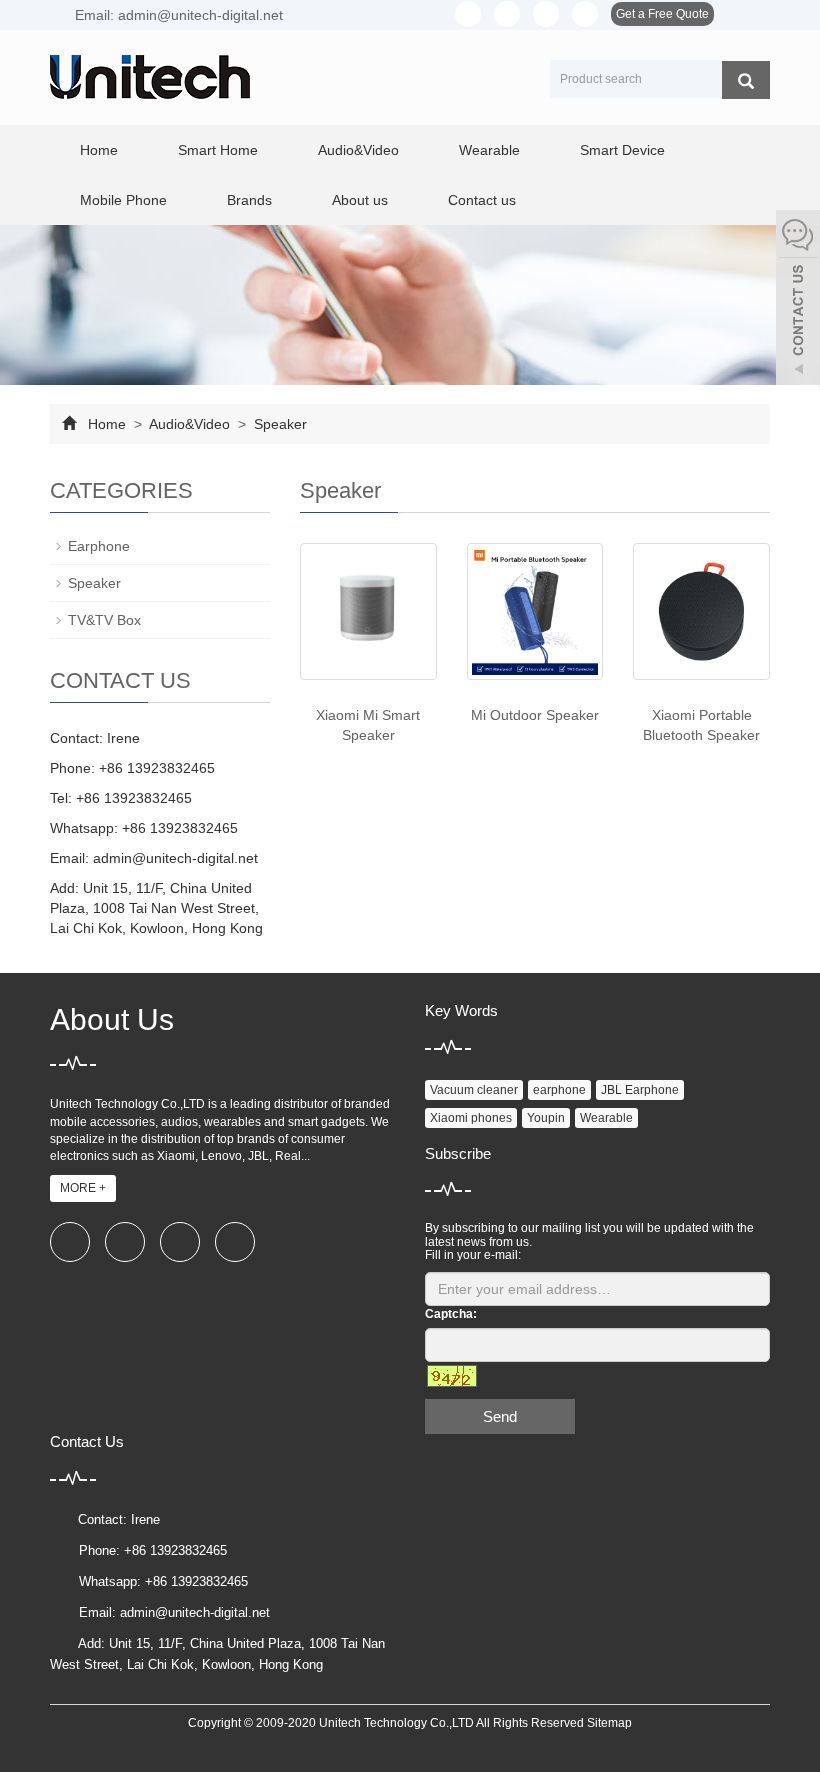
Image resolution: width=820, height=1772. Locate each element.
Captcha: (451, 1314)
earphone (559, 1090)
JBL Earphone (640, 1090)
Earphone (99, 546)
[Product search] (746, 80)
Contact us (482, 200)
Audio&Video (358, 150)
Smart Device (622, 150)
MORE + (83, 1188)
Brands (249, 200)
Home (99, 150)
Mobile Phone (123, 200)
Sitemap (609, 1723)
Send (500, 1416)
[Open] (798, 300)
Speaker (278, 424)
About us (360, 200)
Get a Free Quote (662, 14)
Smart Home (218, 150)
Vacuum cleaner (474, 1090)
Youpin (546, 1118)
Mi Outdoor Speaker (535, 715)
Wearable (489, 150)
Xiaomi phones (471, 1118)
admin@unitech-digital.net (175, 858)
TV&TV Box (104, 620)
